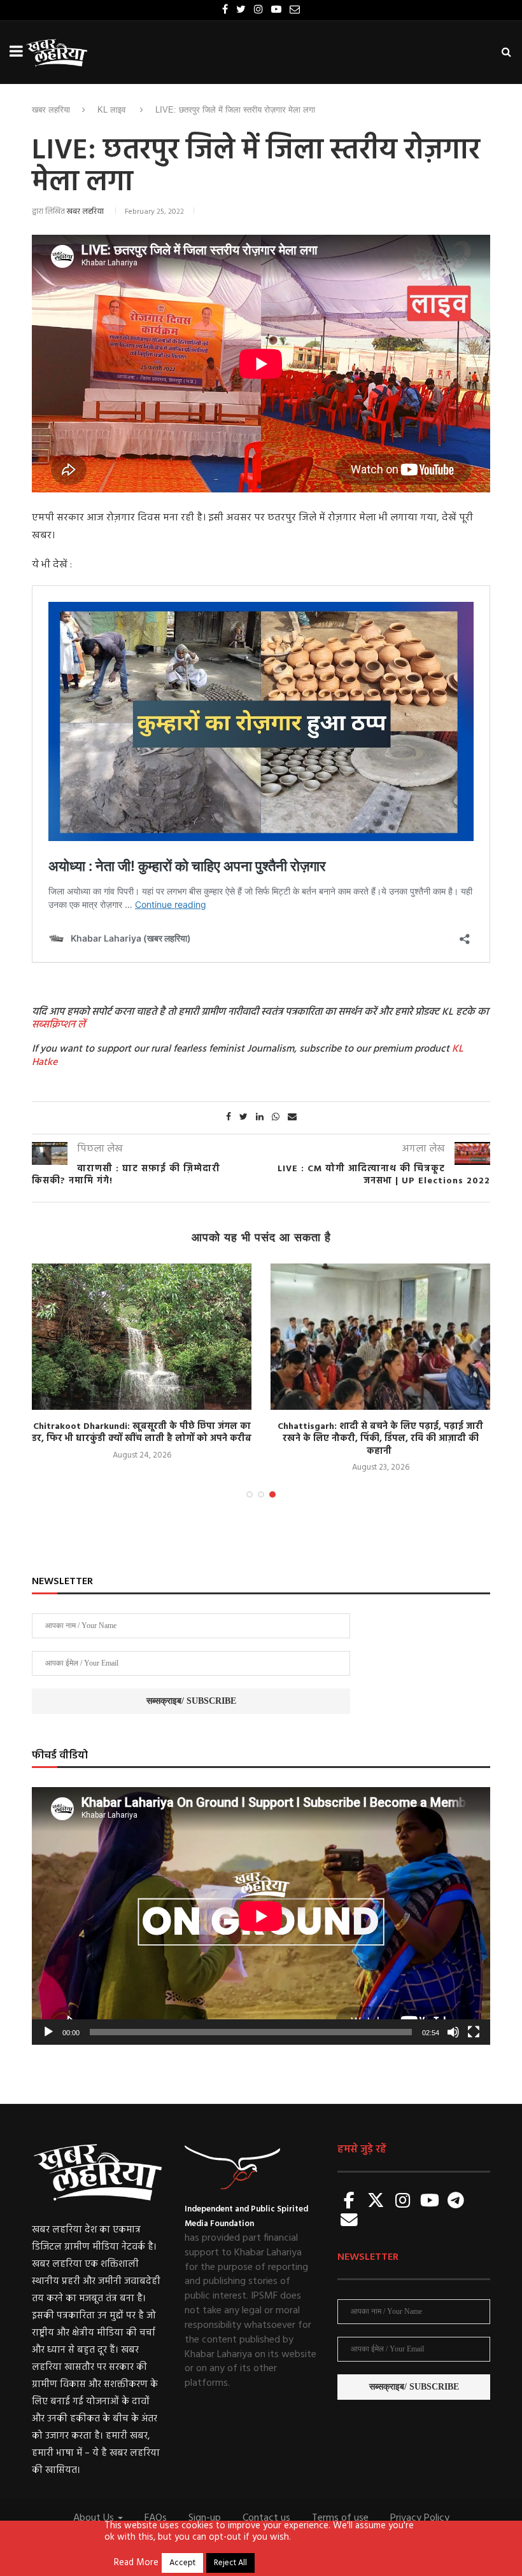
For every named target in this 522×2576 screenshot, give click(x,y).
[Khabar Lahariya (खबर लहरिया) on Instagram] (403, 2202)
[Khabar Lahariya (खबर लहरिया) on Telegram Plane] (456, 2202)
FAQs (156, 2518)
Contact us (266, 2518)
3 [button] (272, 1494)
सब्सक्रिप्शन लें (59, 1025)
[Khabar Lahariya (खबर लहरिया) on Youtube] (430, 2202)
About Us (95, 2518)
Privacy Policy (420, 2518)
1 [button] (250, 1494)
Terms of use (340, 2518)
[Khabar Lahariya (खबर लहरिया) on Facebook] (349, 2202)
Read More (136, 2563)
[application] (261, 1916)
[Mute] (453, 2032)
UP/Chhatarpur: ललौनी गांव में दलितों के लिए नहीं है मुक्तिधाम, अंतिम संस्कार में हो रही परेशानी (381, 1433)
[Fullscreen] (474, 2032)
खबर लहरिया (51, 110)
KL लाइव (111, 110)
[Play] (48, 2032)
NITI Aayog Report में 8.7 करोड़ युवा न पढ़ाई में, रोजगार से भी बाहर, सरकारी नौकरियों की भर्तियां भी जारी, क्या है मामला (142, 1439)
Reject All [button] (230, 2563)
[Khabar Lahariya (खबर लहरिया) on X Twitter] (376, 2202)
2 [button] (261, 1494)
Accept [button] (182, 2563)
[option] (142, 1369)
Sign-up (205, 2518)
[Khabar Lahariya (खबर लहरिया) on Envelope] (349, 2221)
